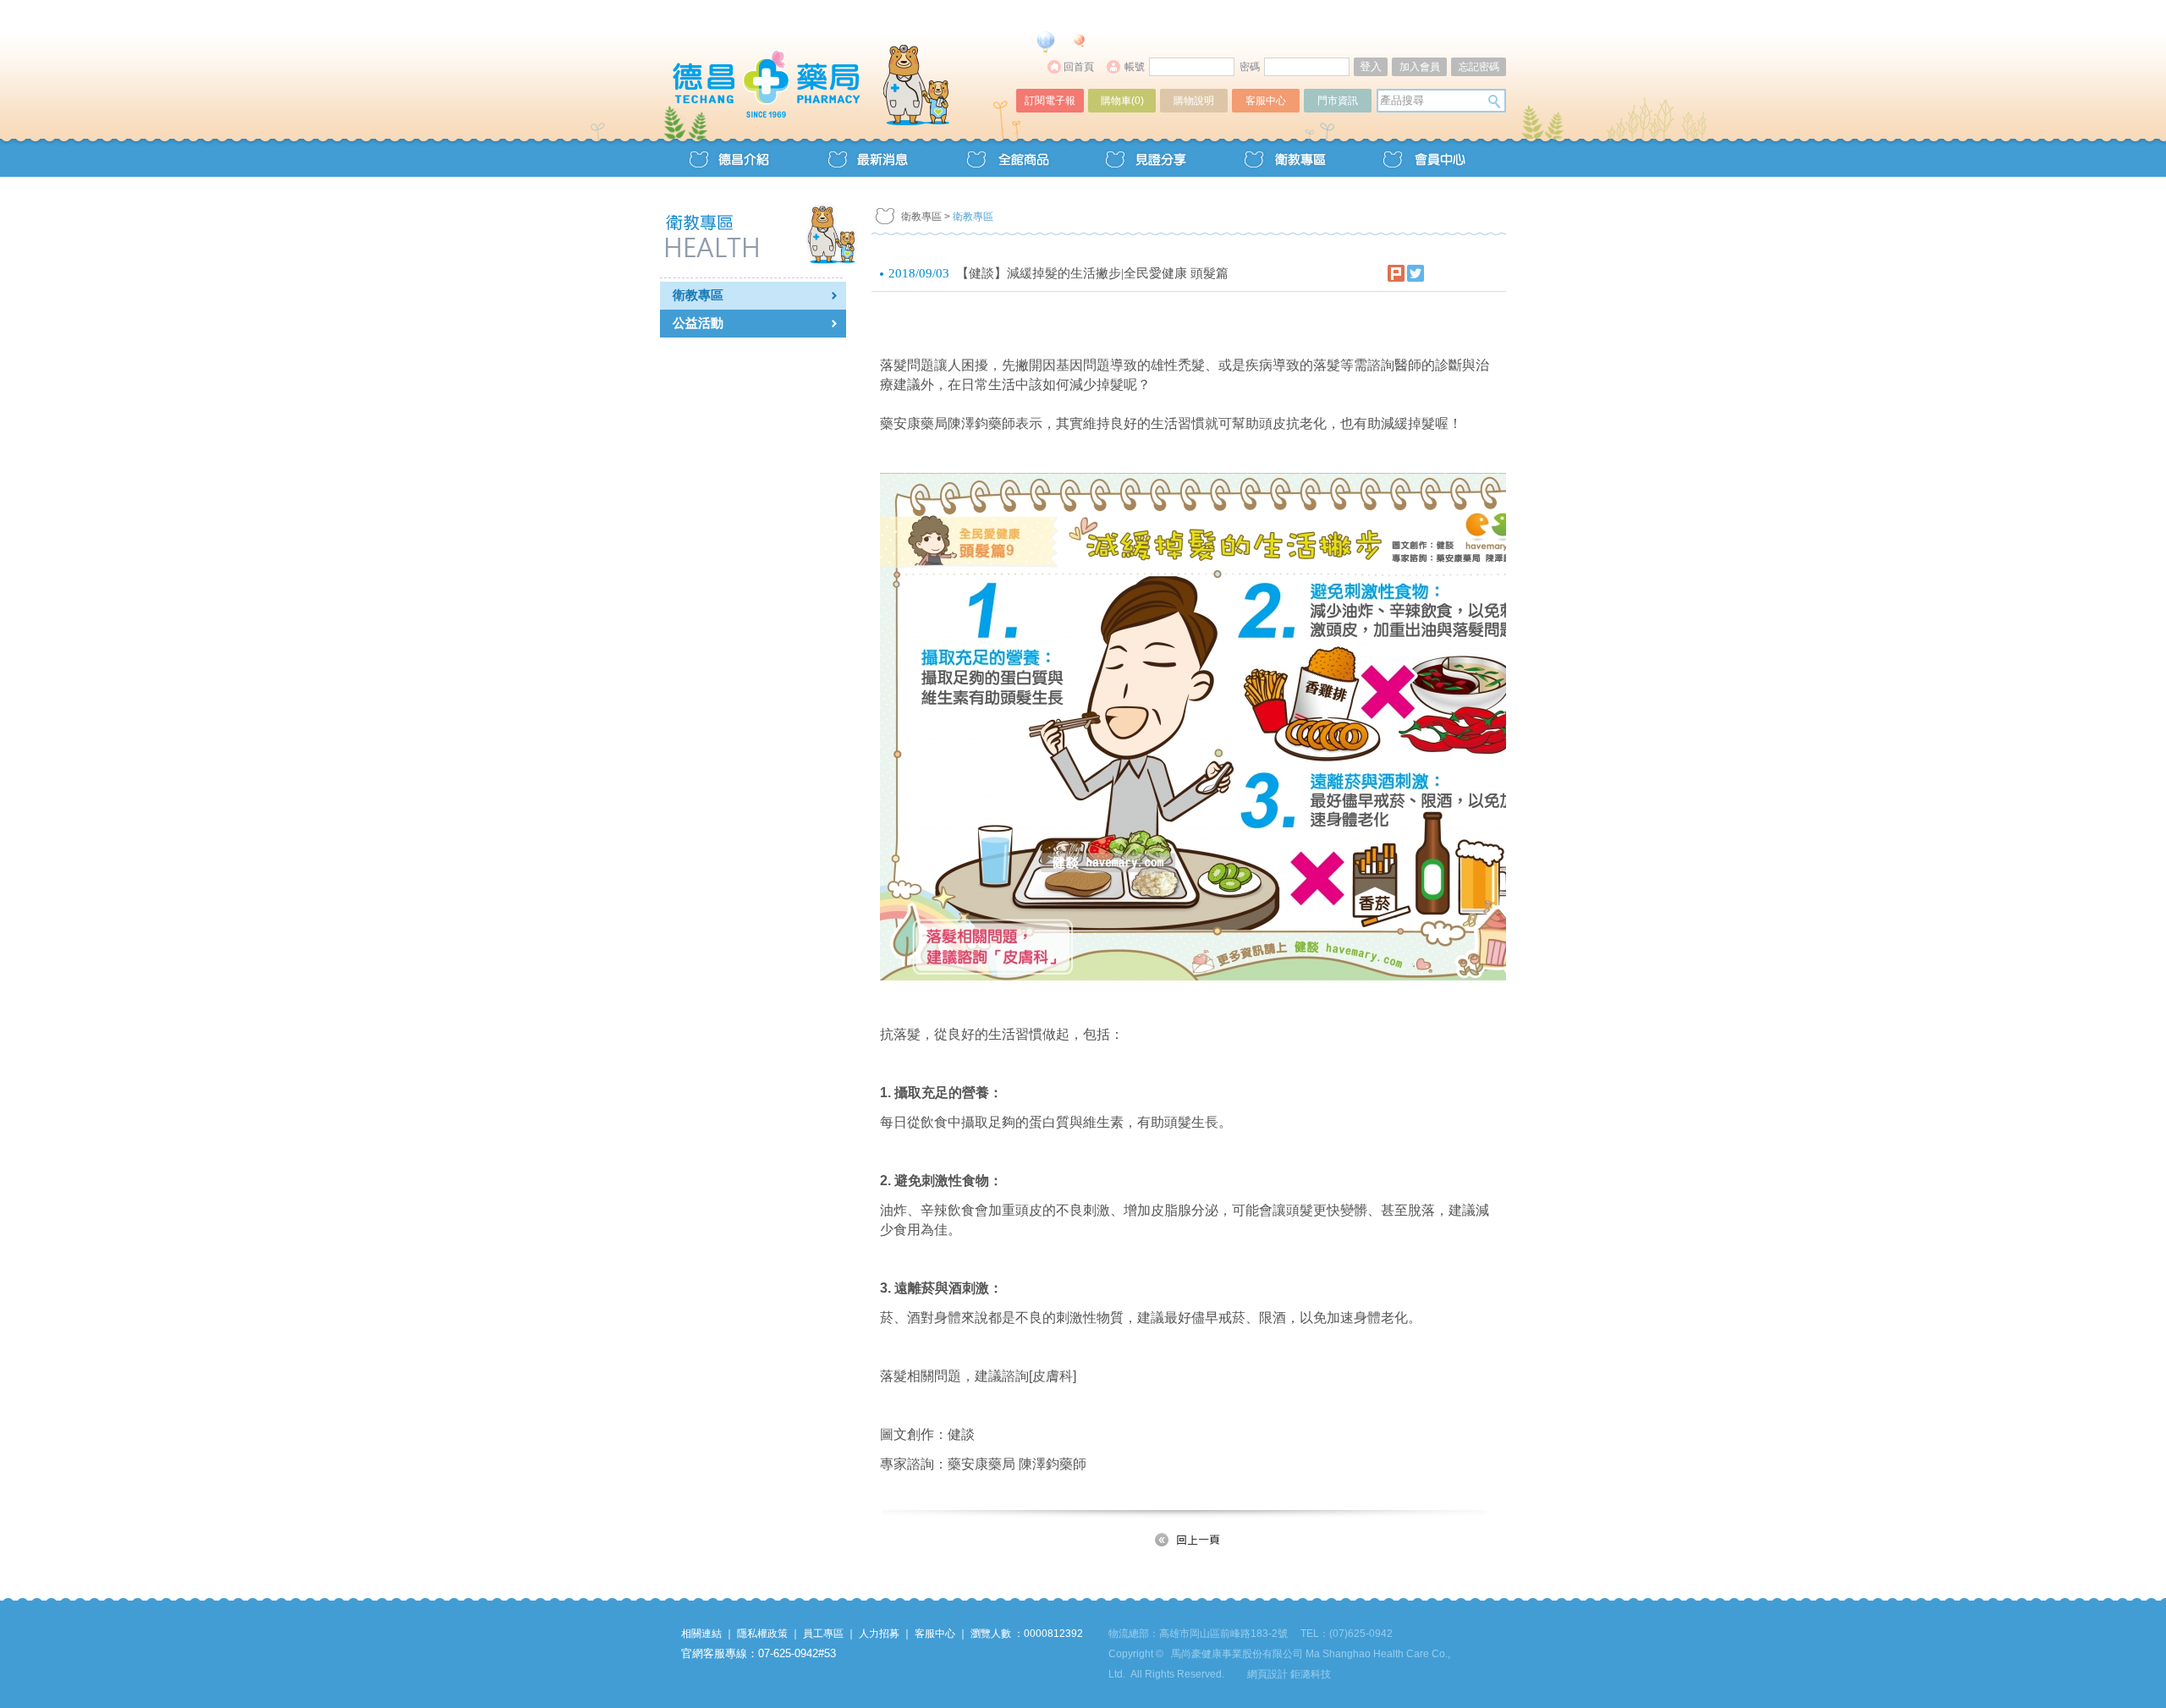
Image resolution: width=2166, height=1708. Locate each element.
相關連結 (701, 1634)
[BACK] (1189, 1540)
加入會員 (1420, 67)
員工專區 (823, 1634)
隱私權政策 (762, 1634)
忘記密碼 (1479, 67)
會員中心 (1423, 158)
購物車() (1122, 101)
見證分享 (1146, 158)
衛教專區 (1284, 158)
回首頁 (1079, 67)
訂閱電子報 (1050, 101)
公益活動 (698, 323)
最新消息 (868, 158)
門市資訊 (1338, 101)
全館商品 (1007, 158)
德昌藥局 (839, 66)
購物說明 (1194, 101)
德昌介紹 (729, 158)
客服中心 (1266, 101)
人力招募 (879, 1634)
